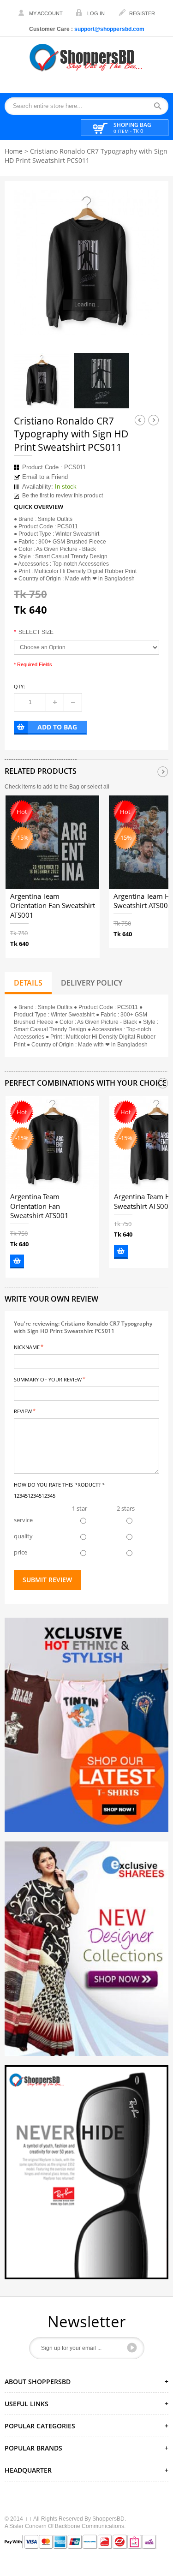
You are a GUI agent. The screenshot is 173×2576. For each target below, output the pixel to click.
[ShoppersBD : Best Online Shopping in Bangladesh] (87, 57)
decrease (73, 702)
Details (28, 983)
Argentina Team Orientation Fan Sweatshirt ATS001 (53, 906)
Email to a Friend (45, 477)
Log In (96, 13)
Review (23, 1411)
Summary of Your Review (48, 1379)
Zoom (144, 320)
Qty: (19, 686)
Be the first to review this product (63, 496)
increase (55, 702)
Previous (140, 420)
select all (98, 787)
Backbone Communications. (90, 2526)
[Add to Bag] (17, 1261)
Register (142, 13)
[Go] (132, 2348)
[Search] (161, 106)
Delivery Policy (92, 983)
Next (154, 420)
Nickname (27, 1347)
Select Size (34, 632)
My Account (46, 13)
